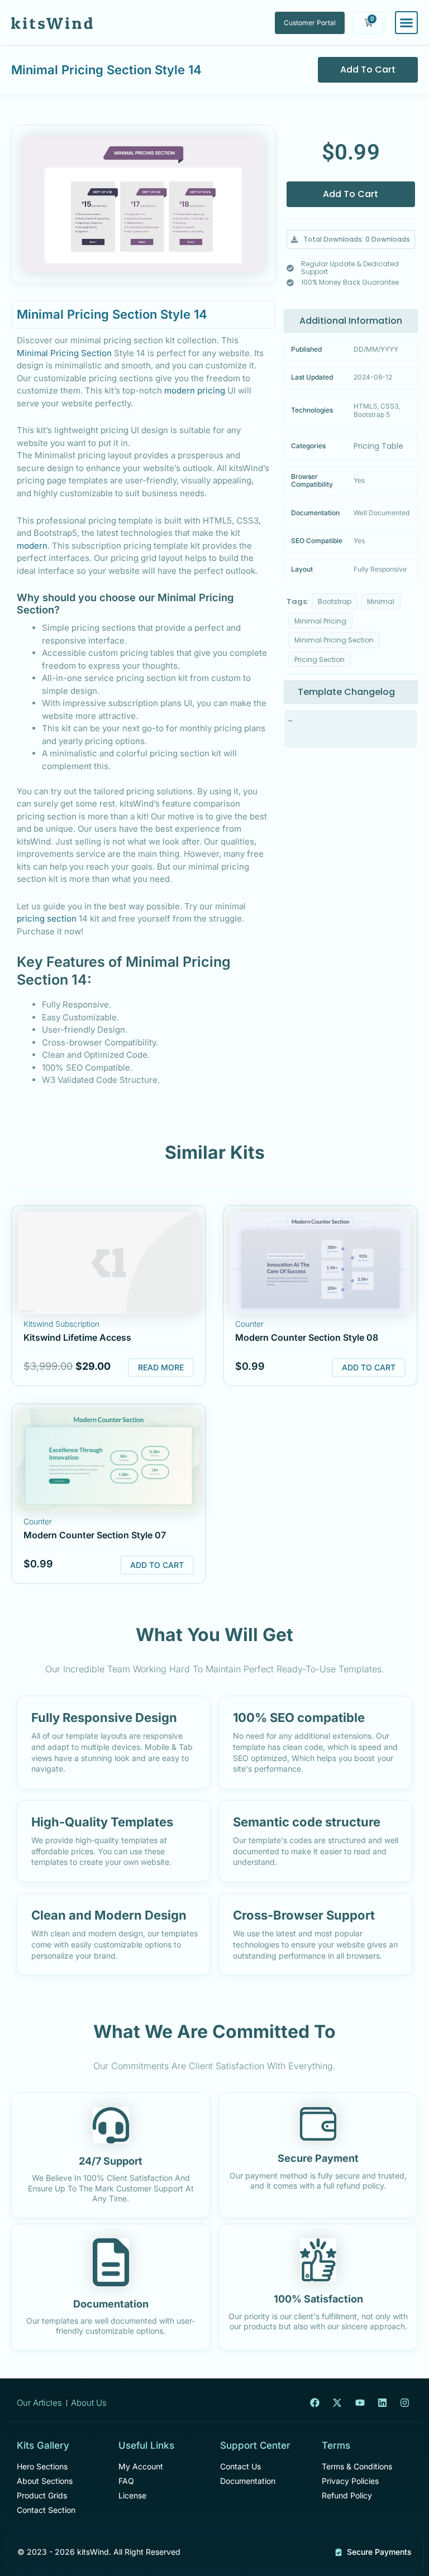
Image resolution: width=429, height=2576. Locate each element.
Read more (161, 1367)
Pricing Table (378, 446)
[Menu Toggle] (406, 23)
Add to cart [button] (369, 1367)
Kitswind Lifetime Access (77, 1337)
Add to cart (368, 69)
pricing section (47, 918)
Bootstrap (335, 601)
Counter (249, 1324)
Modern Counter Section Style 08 (307, 1337)
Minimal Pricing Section (64, 353)
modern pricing (195, 390)
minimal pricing (320, 621)
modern (32, 546)
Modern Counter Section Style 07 (95, 1535)
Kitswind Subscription (61, 1324)
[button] (351, 239)
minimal (381, 601)
